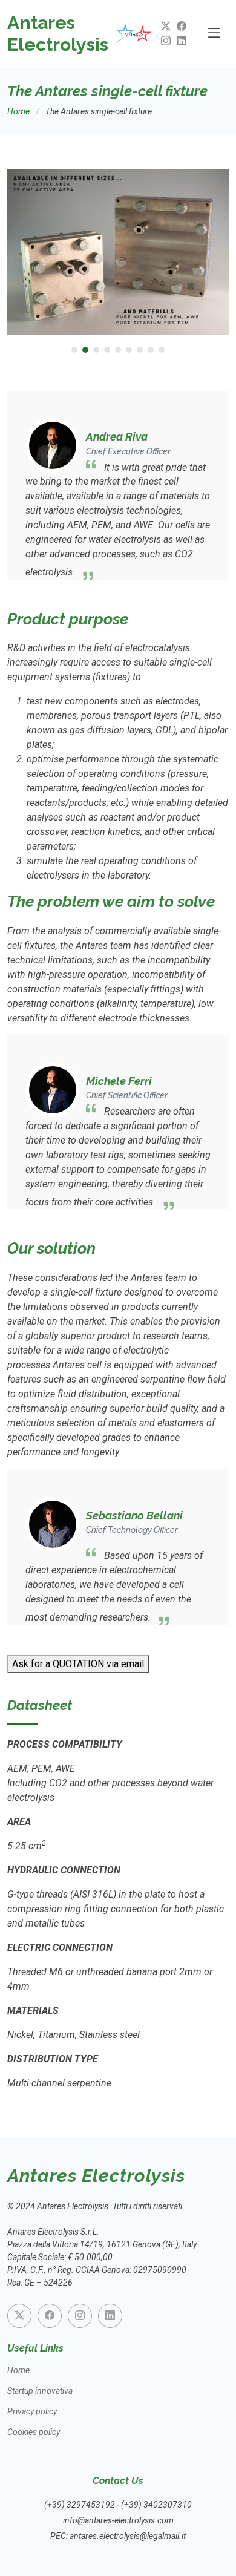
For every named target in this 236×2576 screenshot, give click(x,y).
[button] (74, 350)
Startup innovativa (40, 2391)
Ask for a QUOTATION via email (78, 1664)
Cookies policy (34, 2432)
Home (18, 111)
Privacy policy (32, 2411)
